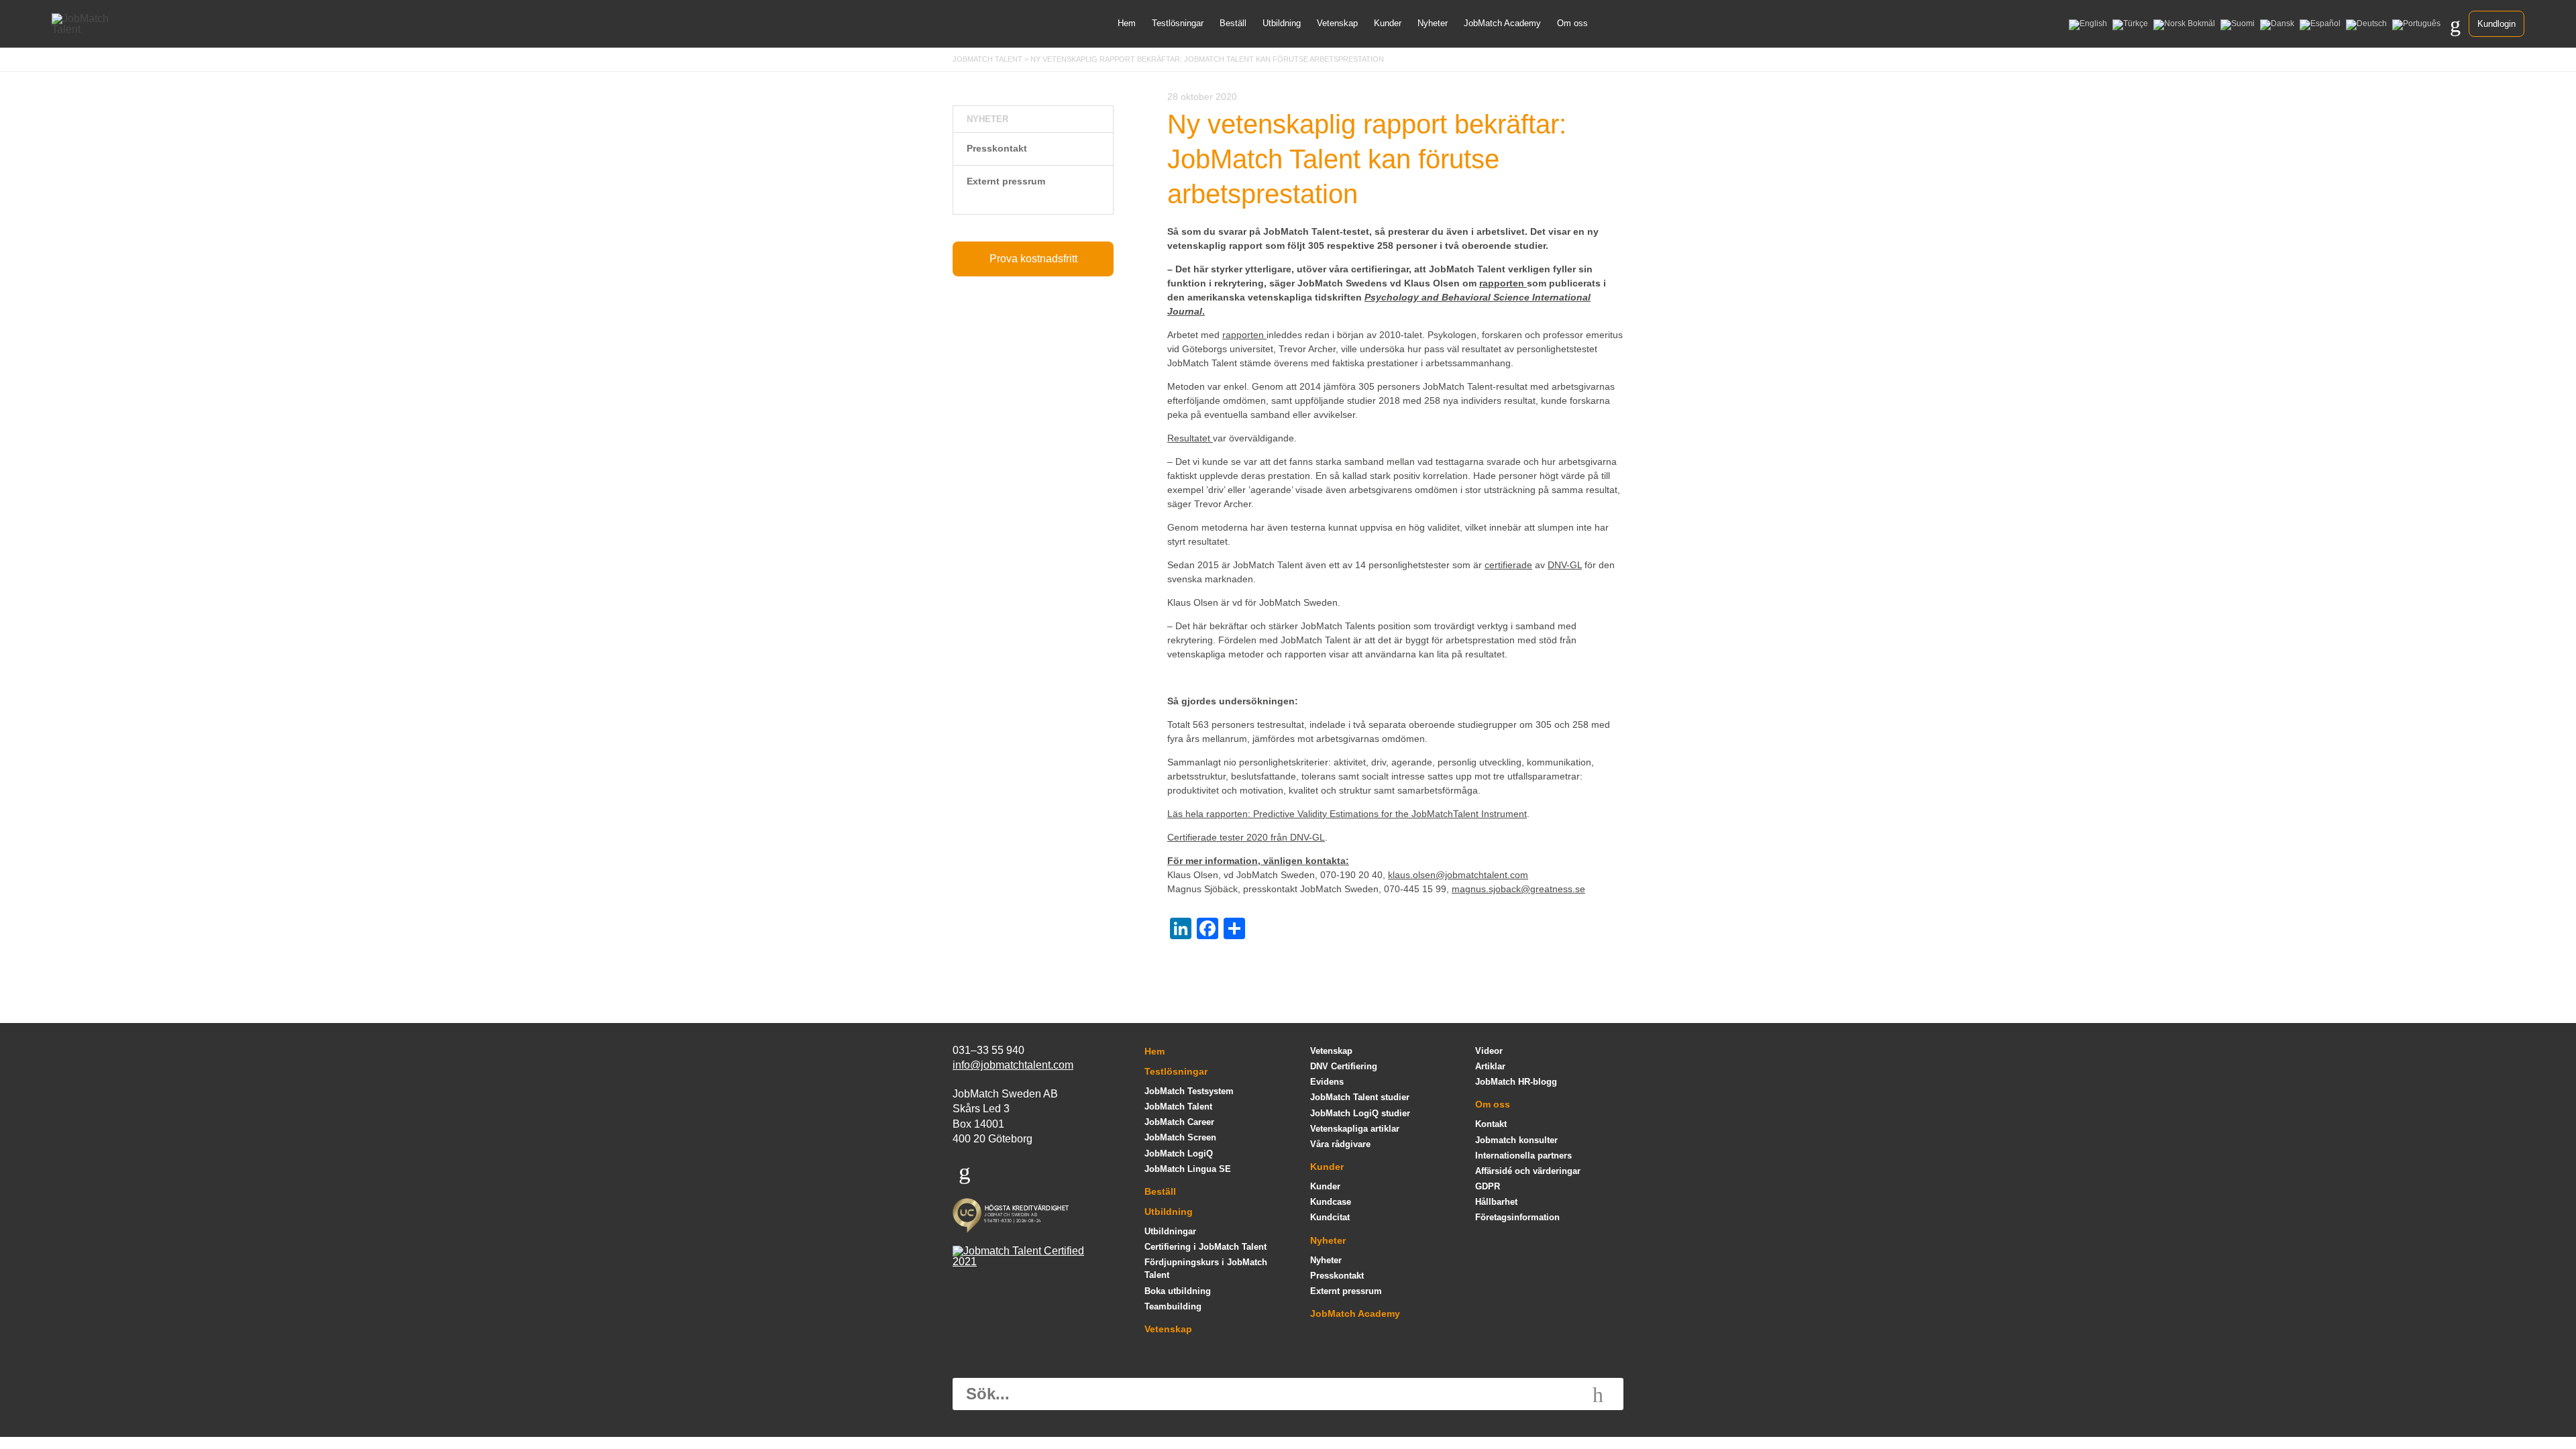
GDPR (1488, 1186)
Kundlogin (2497, 24)
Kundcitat (1330, 1217)
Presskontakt (997, 148)
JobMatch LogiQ (1179, 1153)
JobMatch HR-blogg (1516, 1082)
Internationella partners (1523, 1156)
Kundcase (1331, 1202)
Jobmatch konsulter (1516, 1140)
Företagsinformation (1517, 1217)
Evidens (1327, 1082)
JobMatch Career (1179, 1122)
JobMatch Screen (1180, 1137)
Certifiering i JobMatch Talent (1205, 1247)
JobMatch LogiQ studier (1360, 1113)
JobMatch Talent (1178, 1107)
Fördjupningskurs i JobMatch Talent (1206, 1269)
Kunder (1388, 23)
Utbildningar (1170, 1231)
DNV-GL (1565, 565)
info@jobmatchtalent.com (1013, 1065)
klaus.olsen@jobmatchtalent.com (1458, 875)
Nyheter (1433, 23)
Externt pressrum (1006, 181)
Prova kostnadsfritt (1033, 259)
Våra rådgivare (1340, 1144)
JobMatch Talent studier (1360, 1097)
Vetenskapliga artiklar (1355, 1129)
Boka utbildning (1178, 1291)
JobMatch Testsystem (1189, 1091)
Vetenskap (1337, 23)
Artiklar (1490, 1066)
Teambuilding (1173, 1306)
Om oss (1572, 23)
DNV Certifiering (1344, 1066)
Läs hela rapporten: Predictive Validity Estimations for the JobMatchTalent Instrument (1347, 814)
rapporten (1244, 335)
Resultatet (1190, 438)
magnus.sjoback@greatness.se (1518, 889)
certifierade (1508, 565)
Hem (1127, 23)
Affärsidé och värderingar (1528, 1171)
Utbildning (1282, 23)
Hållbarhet (1496, 1202)
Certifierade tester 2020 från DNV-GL (1246, 837)
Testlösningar (1178, 23)
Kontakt (1491, 1124)
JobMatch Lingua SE (1188, 1169)
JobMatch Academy (1502, 23)
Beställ (1233, 23)
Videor (1489, 1051)
